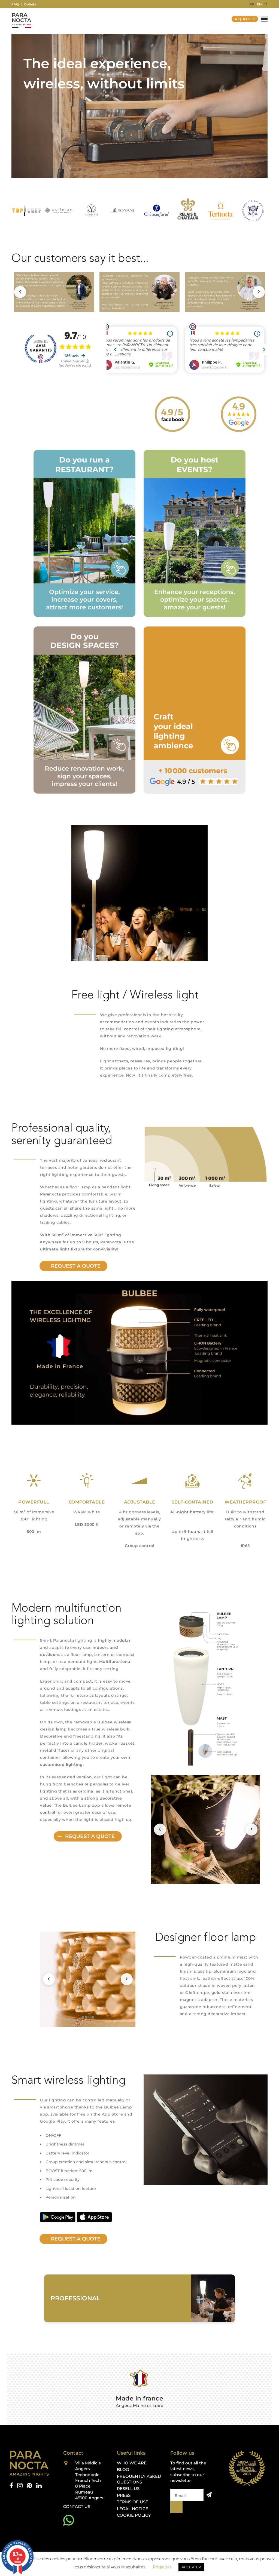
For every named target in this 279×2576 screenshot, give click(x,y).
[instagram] (20, 2486)
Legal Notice (133, 2509)
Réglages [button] (162, 2567)
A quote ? (245, 19)
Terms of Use (133, 2502)
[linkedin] (39, 2486)
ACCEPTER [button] (191, 2567)
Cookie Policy (134, 2515)
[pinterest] (29, 2486)
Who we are (132, 2463)
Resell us (128, 2489)
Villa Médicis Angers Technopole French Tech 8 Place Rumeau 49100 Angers (89, 2480)
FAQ (15, 4)
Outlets (30, 4)
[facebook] (11, 2486)
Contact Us (77, 2506)
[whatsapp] (69, 2520)
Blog (123, 2470)
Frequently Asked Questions (139, 2479)
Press (124, 2495)
